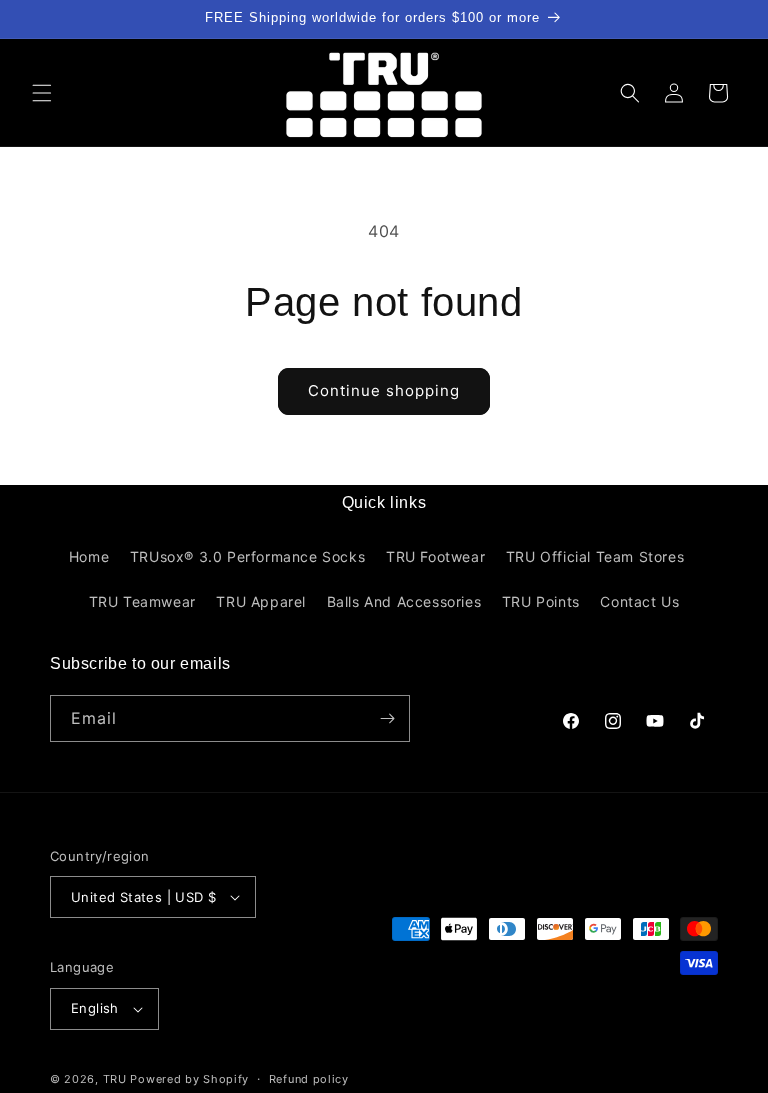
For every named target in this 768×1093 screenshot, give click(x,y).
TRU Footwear (435, 556)
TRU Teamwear (142, 601)
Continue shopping (384, 390)
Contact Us (639, 601)
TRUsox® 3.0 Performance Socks (247, 556)
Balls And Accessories (404, 601)
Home (89, 556)
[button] (42, 93)
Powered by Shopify (189, 1079)
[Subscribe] (387, 718)
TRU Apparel (261, 601)
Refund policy (309, 1079)
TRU (115, 1079)
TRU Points (541, 601)
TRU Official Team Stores (595, 556)
